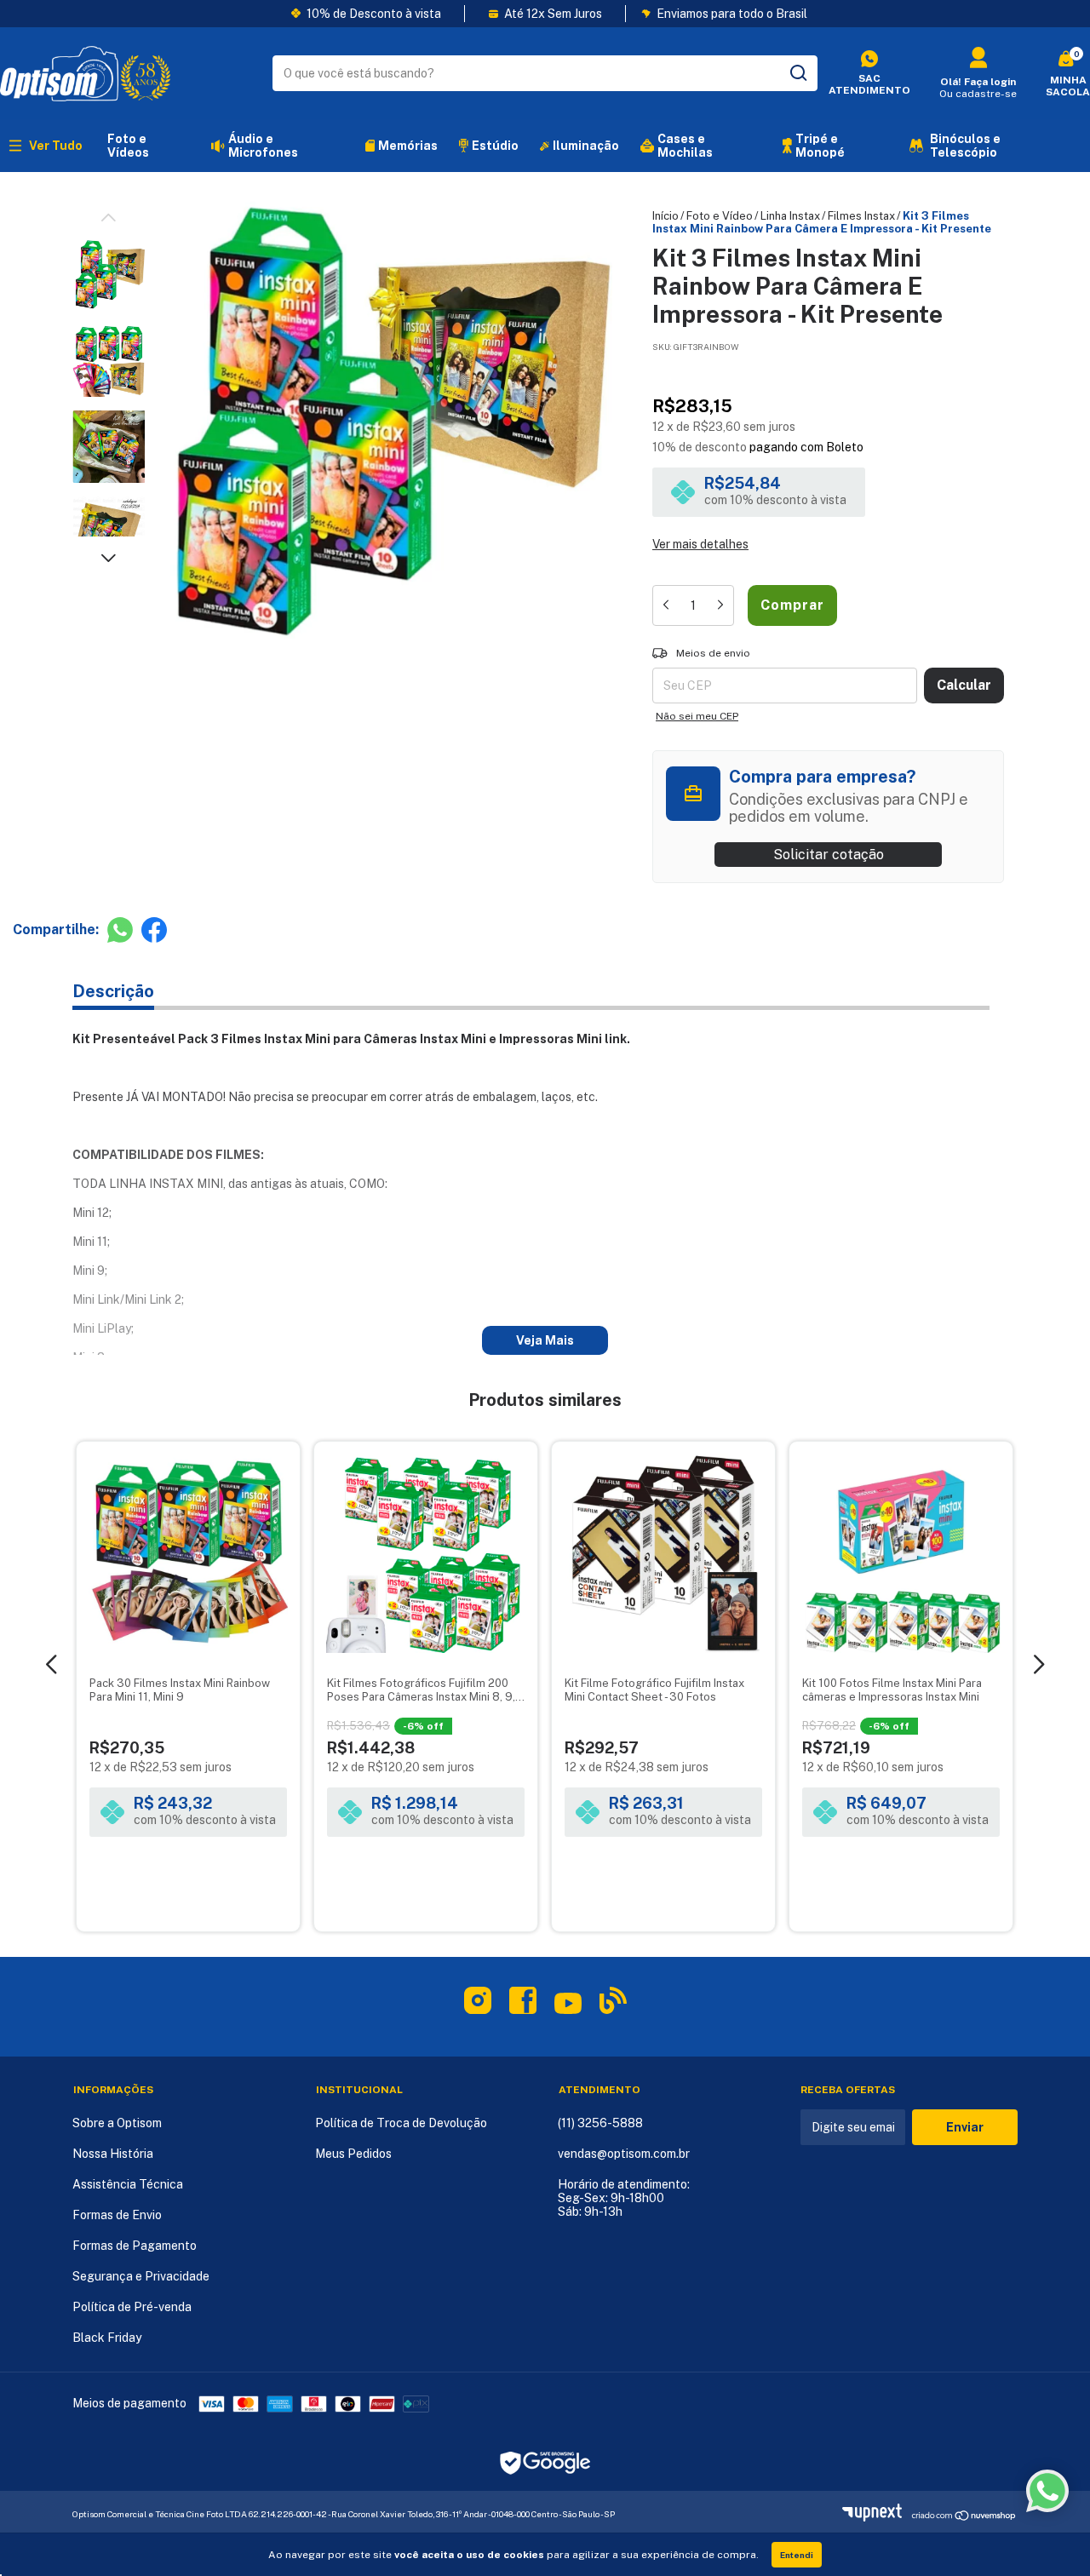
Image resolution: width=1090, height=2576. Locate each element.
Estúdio (495, 146)
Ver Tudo (56, 146)
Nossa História (113, 2154)
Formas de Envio (117, 2215)
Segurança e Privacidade (141, 2276)
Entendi (797, 2555)
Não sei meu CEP (697, 716)
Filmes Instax (861, 216)
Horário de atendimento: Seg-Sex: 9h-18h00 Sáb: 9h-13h (624, 2198)
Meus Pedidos (353, 2154)
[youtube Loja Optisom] (568, 2010)
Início (665, 216)
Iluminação (586, 146)
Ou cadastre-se (978, 94)
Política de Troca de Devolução (401, 2123)
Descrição (113, 991)
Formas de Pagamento (135, 2246)
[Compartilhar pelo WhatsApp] (120, 930)
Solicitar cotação (829, 855)
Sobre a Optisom (117, 2123)
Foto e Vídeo (720, 216)
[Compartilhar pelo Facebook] (154, 930)
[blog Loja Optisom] (613, 2004)
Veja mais (545, 1340)
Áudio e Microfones (263, 146)
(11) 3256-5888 (600, 2123)
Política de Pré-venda (132, 2307)
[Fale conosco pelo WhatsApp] (1047, 2491)
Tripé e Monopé (820, 146)
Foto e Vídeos (128, 146)
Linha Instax (790, 216)
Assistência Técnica (128, 2184)
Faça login (990, 82)
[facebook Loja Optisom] (523, 2004)
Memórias (408, 146)
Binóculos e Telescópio (965, 146)
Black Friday (107, 2338)
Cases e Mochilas (685, 146)
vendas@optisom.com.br (624, 2154)
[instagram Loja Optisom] (478, 2004)
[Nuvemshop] (877, 2517)
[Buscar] (797, 73)
